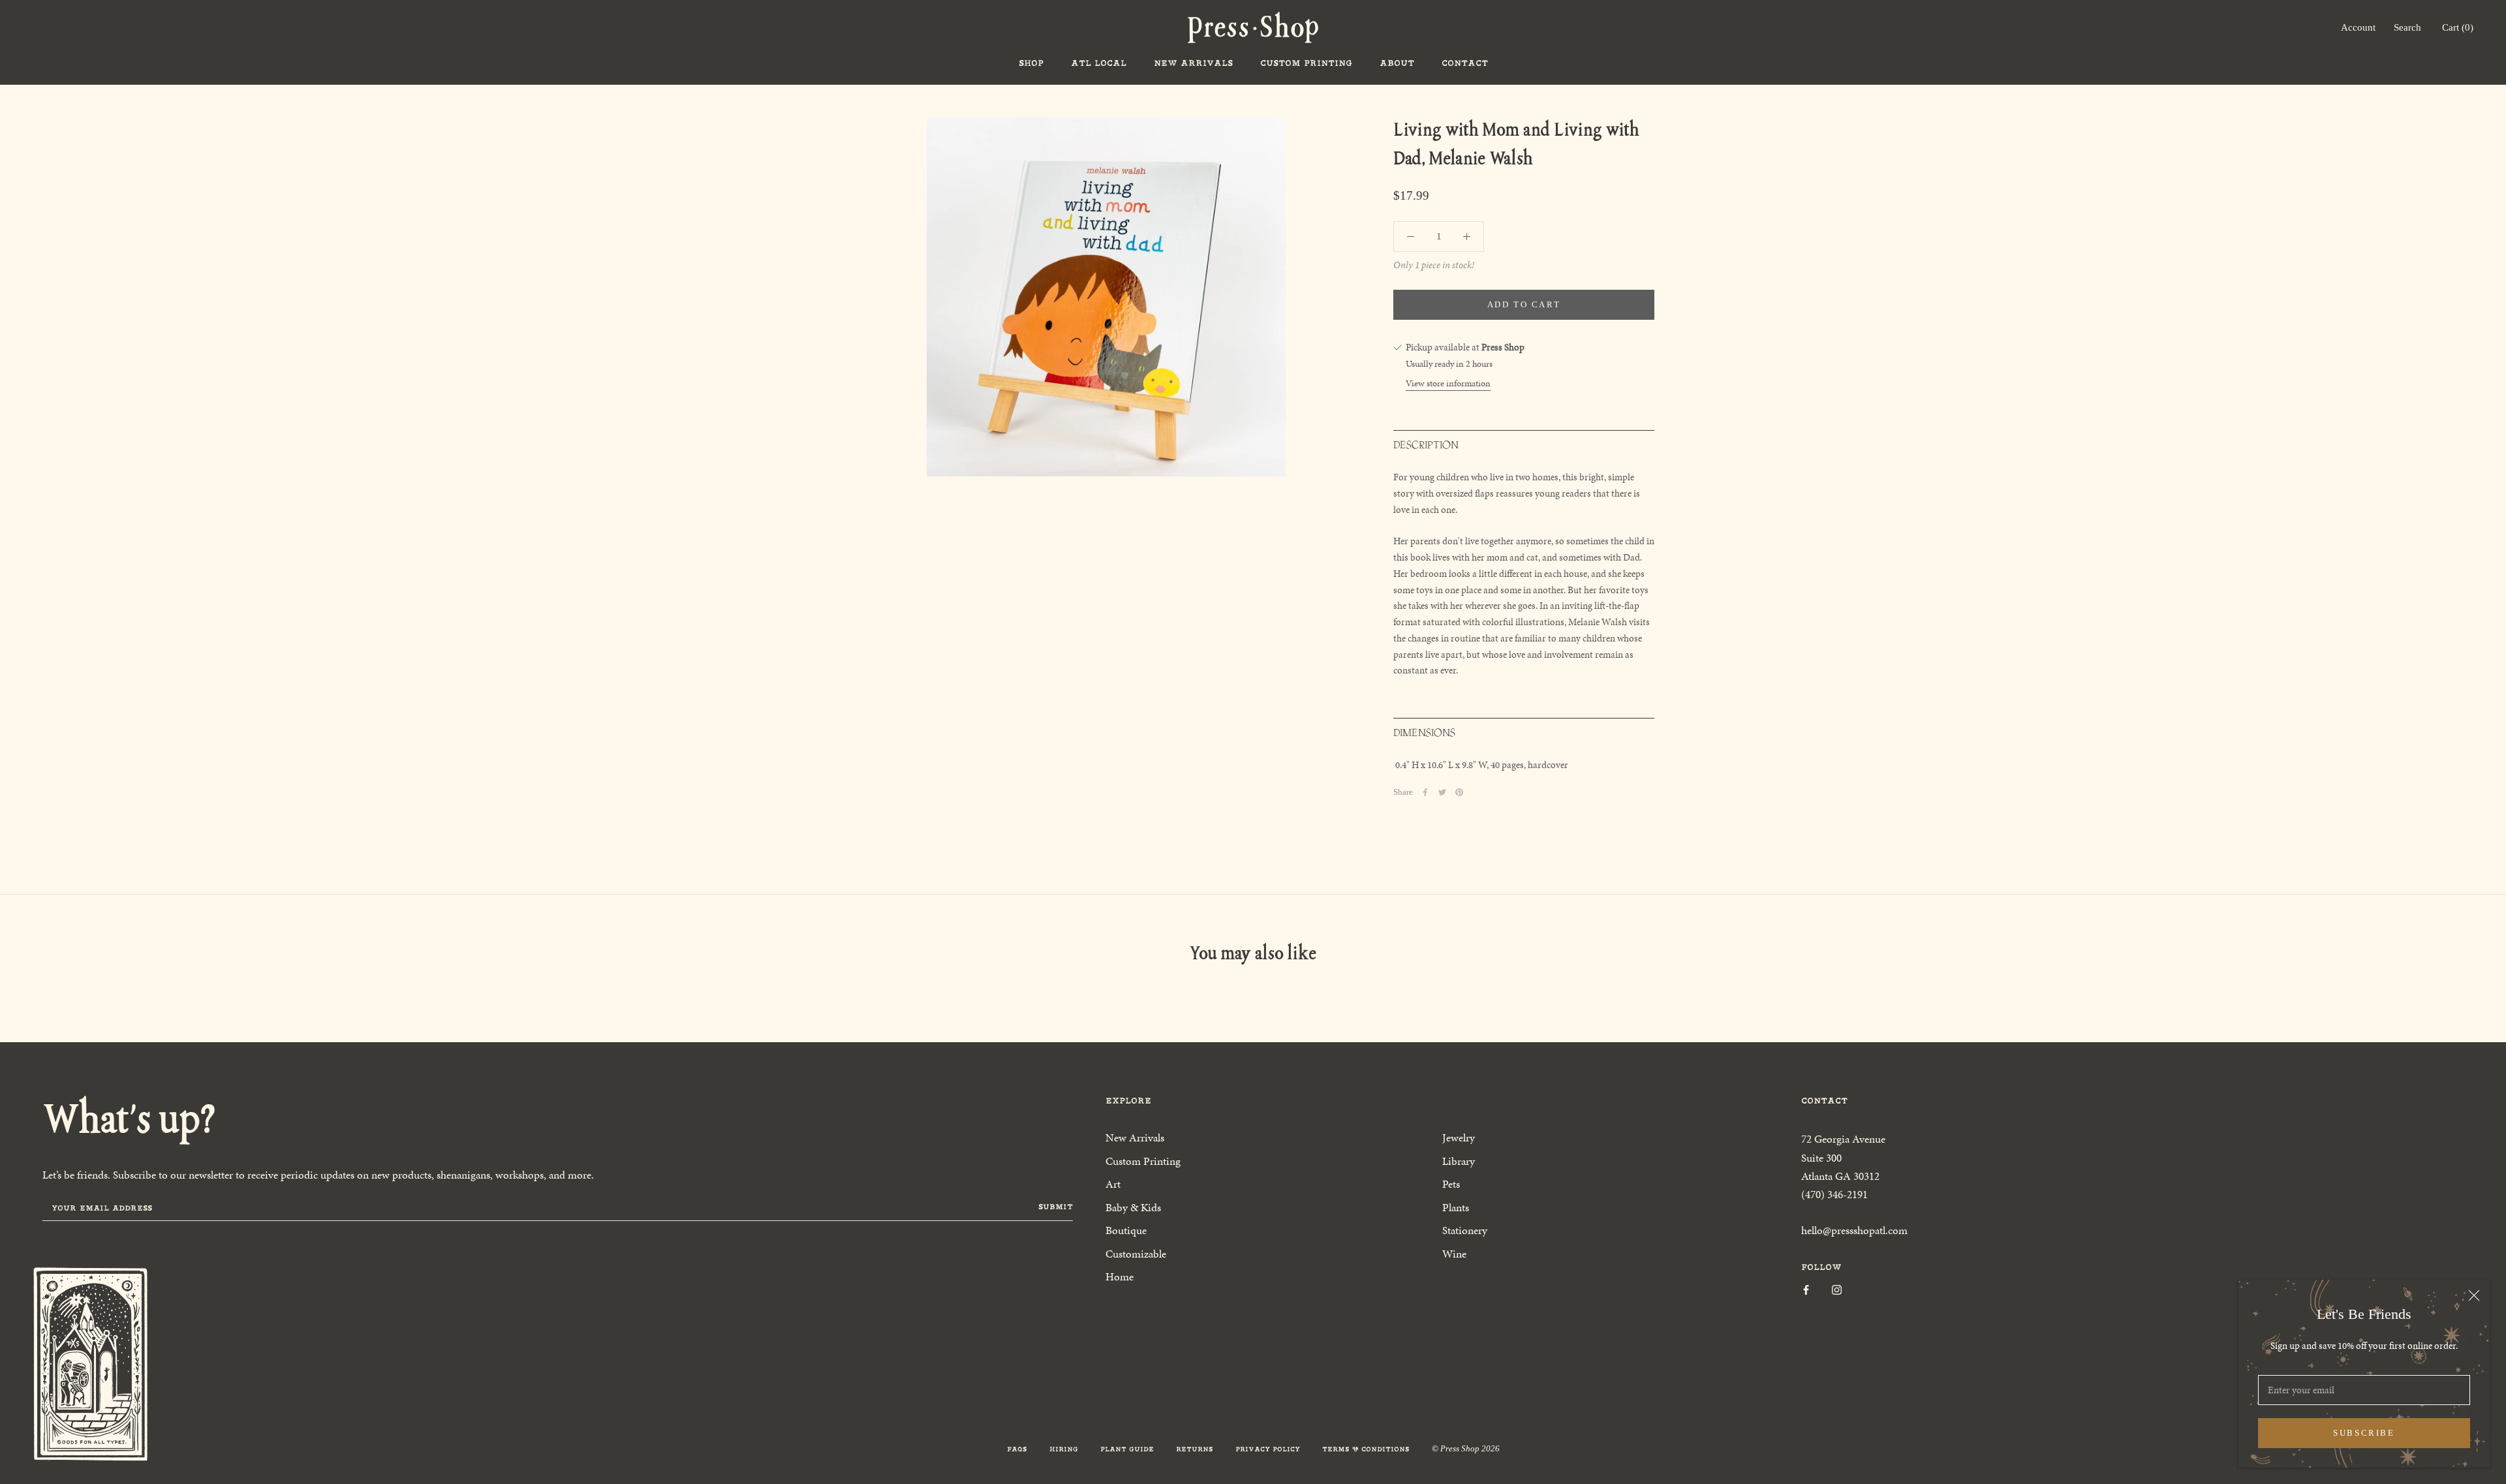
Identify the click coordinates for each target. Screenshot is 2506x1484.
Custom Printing (1306, 63)
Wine (1454, 1254)
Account (2358, 27)
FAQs (1017, 1449)
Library (1459, 1161)
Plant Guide (1127, 1449)
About (1397, 63)
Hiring (1064, 1449)
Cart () (2458, 27)
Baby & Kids (1133, 1207)
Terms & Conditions (1366, 1449)
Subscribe (2364, 1433)
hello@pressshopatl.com (1854, 1230)
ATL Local (1099, 63)
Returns (1195, 1449)
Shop (1031, 63)
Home (1120, 1276)
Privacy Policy (1268, 1449)
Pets (1451, 1184)
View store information (1448, 383)
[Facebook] (1425, 792)
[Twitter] (1442, 792)
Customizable (1136, 1254)
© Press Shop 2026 (1466, 1448)
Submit (1056, 1207)
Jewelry (1459, 1137)
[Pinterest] (1459, 792)
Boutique (1126, 1230)
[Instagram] (1837, 1289)
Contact (1465, 63)
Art (1113, 1184)
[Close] (2474, 1295)
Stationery (1465, 1230)
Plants (1456, 1207)
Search (2407, 27)
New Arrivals (1193, 63)
